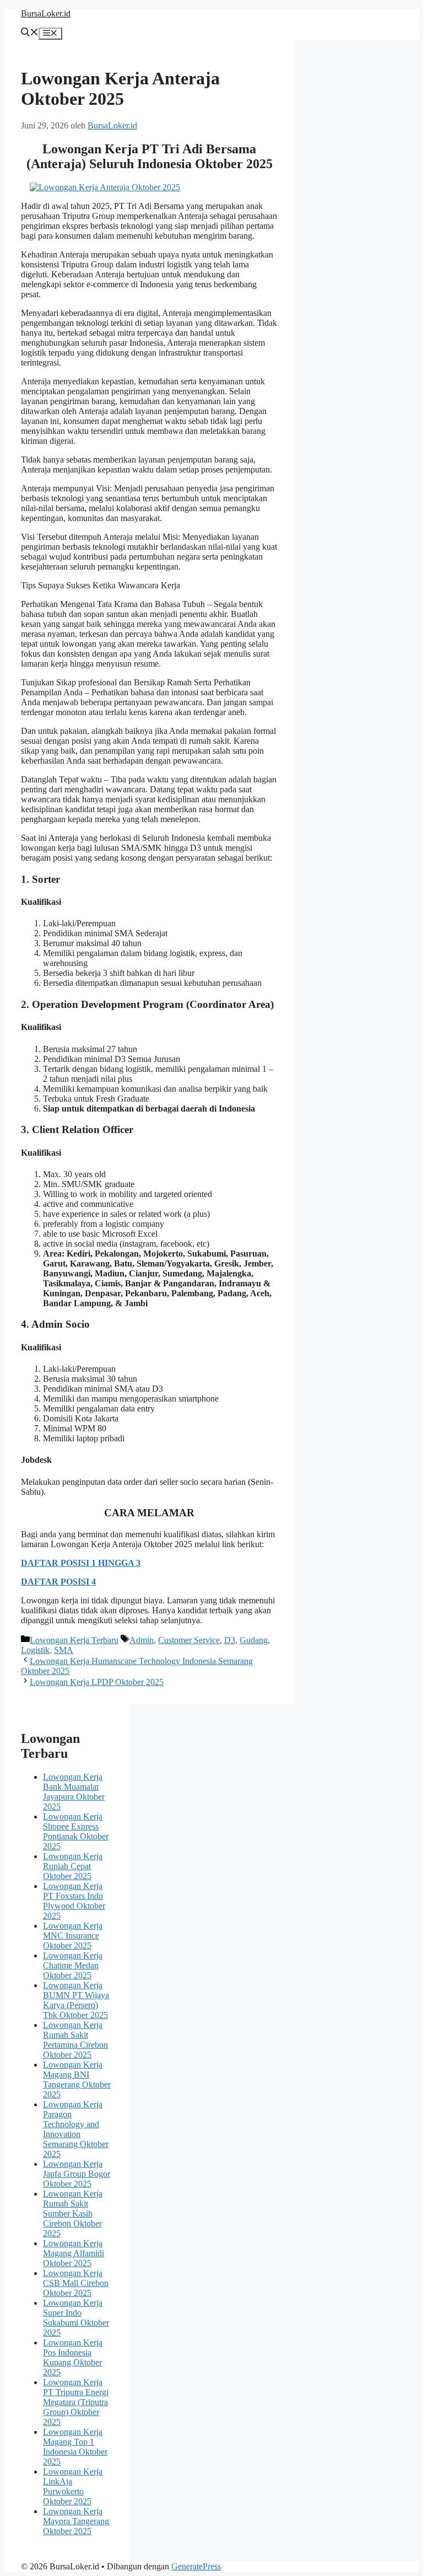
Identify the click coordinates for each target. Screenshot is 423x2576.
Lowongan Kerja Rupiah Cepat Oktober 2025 (73, 1866)
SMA (64, 1650)
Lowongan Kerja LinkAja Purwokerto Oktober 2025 (73, 2486)
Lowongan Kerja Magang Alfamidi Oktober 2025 (74, 2253)
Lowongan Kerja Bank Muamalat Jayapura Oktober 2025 (74, 1792)
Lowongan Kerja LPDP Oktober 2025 (97, 1682)
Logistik (35, 1650)
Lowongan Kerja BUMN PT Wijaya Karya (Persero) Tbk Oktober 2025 (76, 2000)
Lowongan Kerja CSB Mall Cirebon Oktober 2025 (76, 2283)
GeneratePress (196, 2566)
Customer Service (189, 1640)
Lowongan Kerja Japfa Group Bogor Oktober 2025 (77, 2174)
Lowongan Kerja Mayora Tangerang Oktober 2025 (76, 2521)
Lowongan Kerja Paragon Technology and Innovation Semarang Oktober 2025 (76, 2129)
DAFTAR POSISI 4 (58, 1582)
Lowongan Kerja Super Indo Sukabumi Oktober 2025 (76, 2318)
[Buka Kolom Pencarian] (30, 33)
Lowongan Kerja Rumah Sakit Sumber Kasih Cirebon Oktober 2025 (73, 2213)
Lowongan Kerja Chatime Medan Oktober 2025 (73, 1965)
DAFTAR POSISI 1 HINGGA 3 (81, 1563)
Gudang (254, 1640)
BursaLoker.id (46, 14)
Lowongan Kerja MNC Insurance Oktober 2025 (73, 1936)
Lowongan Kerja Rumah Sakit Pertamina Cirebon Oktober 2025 (75, 2040)
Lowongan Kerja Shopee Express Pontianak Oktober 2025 (76, 1831)
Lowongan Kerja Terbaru (74, 1640)
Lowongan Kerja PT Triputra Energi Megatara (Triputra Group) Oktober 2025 (76, 2402)
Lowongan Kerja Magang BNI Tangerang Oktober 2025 (77, 2079)
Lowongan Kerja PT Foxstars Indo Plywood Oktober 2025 (74, 1901)
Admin (142, 1640)
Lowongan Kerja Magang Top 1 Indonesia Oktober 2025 (75, 2447)
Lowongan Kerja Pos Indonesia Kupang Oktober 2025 (73, 2357)
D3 (230, 1640)
